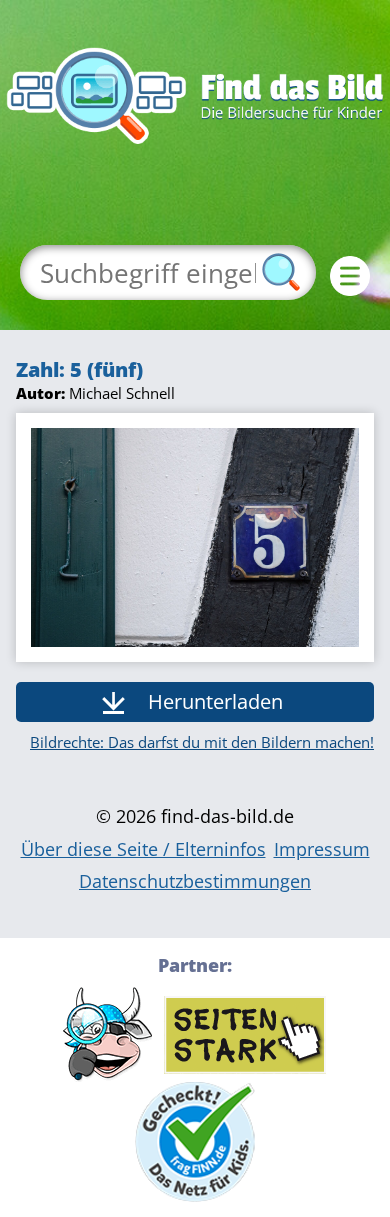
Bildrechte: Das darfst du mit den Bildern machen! (202, 742)
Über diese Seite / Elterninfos (143, 849)
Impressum (322, 849)
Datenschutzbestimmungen (195, 881)
